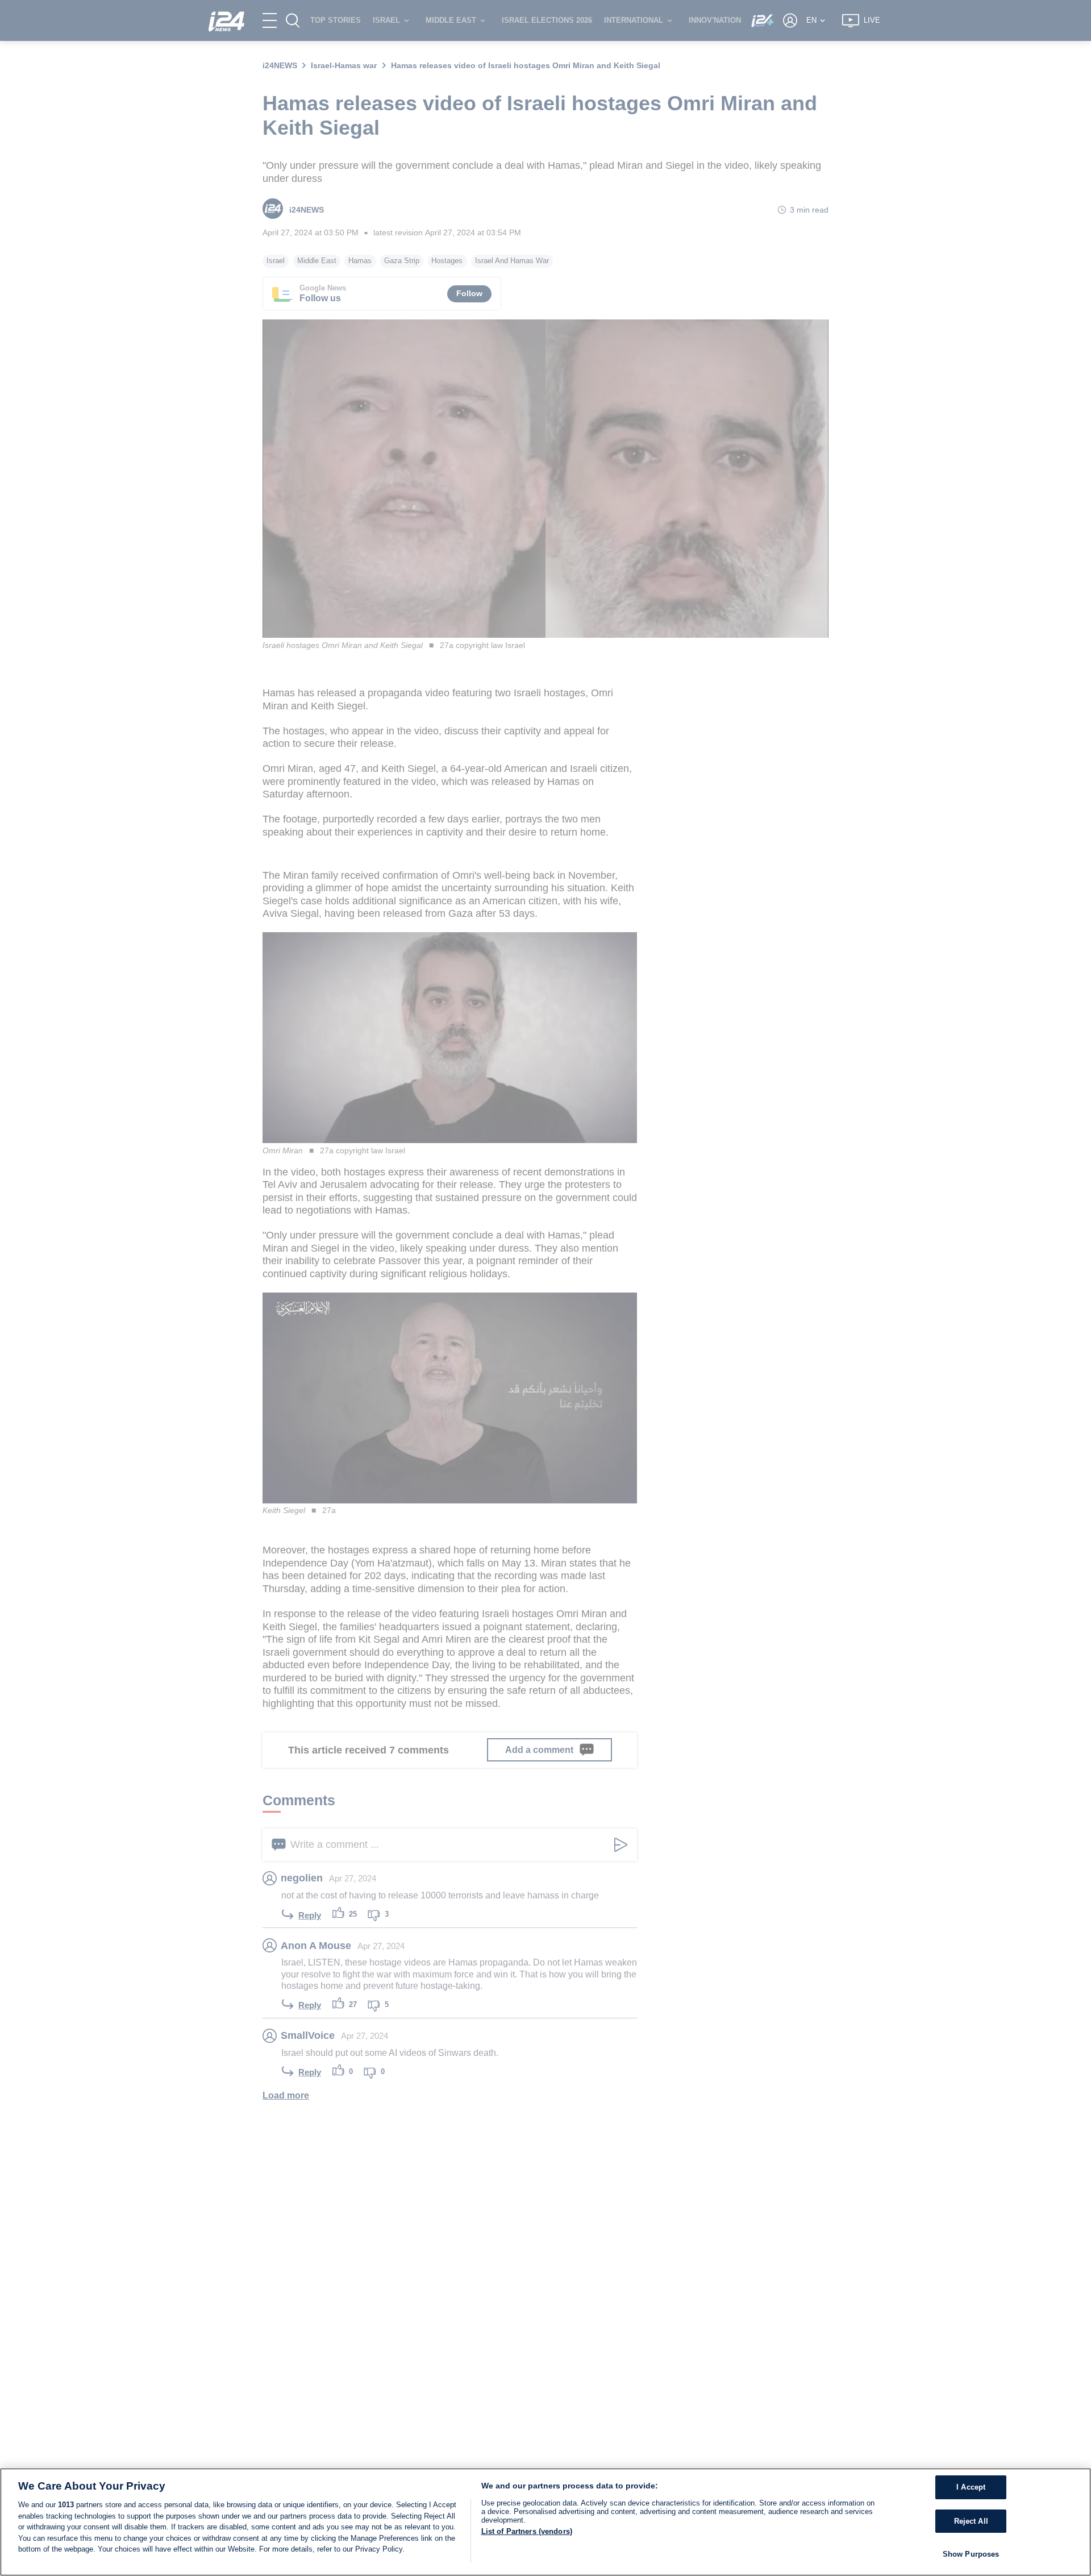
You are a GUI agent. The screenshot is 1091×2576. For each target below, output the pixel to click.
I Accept (971, 2487)
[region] (545, 2522)
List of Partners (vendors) (527, 2531)
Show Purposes (971, 2554)
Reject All (971, 2521)
